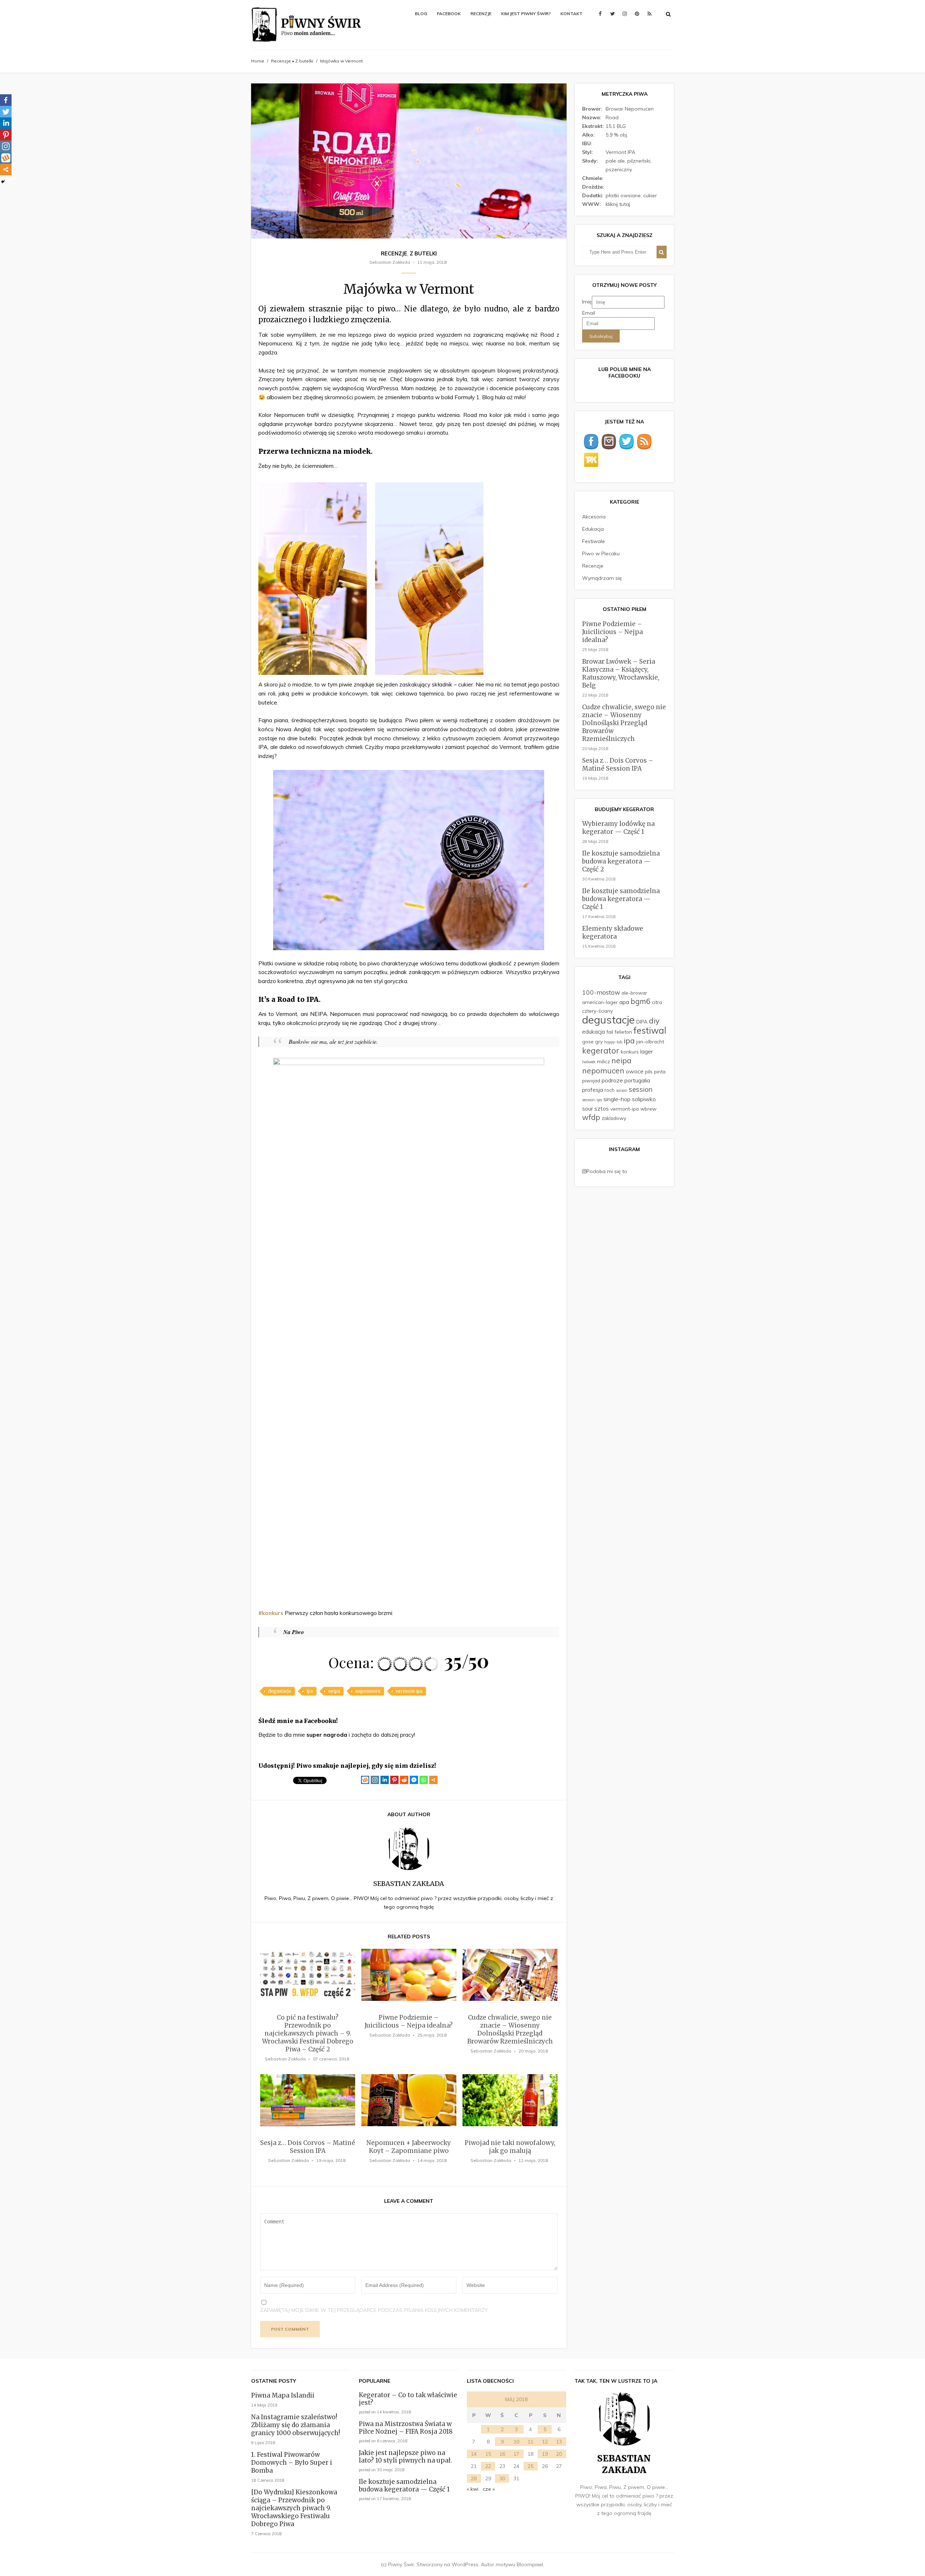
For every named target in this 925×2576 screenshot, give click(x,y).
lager (647, 1051)
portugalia (637, 1080)
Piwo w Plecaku (601, 553)
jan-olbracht (650, 1041)
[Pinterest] (394, 1780)
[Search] (662, 252)
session (641, 1089)
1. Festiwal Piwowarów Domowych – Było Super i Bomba (292, 2463)
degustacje (280, 1691)
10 (516, 2442)
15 (488, 2454)
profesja (593, 1090)
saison (622, 1090)
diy (654, 1021)
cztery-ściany (597, 1011)
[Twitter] (6, 112)
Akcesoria (594, 517)
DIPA (642, 1022)
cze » (489, 2489)
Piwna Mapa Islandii (283, 2395)
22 (488, 2466)
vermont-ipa (409, 1691)
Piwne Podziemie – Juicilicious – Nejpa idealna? (409, 2021)
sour (588, 1108)
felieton (623, 1032)
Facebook (449, 14)
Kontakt (571, 14)
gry (599, 1041)
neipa (334, 1691)
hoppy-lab (613, 1042)
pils (649, 1071)
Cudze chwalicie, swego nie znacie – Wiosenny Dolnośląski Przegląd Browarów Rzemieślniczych (510, 2029)
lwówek (589, 1062)
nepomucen (368, 1691)
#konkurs (271, 1613)
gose (588, 1041)
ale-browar (634, 993)
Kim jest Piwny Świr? (526, 14)
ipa (310, 1691)
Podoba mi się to (607, 1171)
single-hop (617, 1099)
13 (559, 2442)
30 (502, 2478)
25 (530, 2466)
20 (559, 2454)
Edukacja (593, 529)
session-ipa (592, 1100)
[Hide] (3, 182)
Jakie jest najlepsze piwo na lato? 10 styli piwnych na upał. (405, 2457)
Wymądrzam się (602, 578)
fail (610, 1032)
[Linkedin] (385, 1780)
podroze (612, 1080)
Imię (587, 302)
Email (589, 313)
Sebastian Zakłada (390, 262)
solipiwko (644, 1099)
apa (624, 1002)
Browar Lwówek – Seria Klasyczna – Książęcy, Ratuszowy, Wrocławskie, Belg (621, 673)
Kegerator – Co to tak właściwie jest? (408, 2399)
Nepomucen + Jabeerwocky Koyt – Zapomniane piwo (409, 2147)
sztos (602, 1108)
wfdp (591, 1117)
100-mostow (601, 992)
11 (530, 2442)
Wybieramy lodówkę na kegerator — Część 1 (618, 828)
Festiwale (593, 541)
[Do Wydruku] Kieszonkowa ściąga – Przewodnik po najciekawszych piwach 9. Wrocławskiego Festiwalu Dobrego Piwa (294, 2508)
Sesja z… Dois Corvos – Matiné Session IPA (308, 2147)
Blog (421, 14)
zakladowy (614, 1118)
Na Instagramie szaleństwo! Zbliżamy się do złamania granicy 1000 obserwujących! (296, 2425)
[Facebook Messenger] (414, 1780)
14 (474, 2454)
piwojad (591, 1080)
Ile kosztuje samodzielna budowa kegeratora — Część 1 (621, 899)
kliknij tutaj (618, 204)
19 (545, 2454)
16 (502, 2454)
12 (545, 2442)
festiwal (650, 1030)
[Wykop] (365, 1780)
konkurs (630, 1052)
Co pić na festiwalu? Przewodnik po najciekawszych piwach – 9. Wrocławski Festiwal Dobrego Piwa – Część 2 (308, 2033)
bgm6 (640, 1001)
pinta (660, 1071)
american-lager (600, 1002)
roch (610, 1090)
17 (516, 2454)
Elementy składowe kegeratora (613, 932)
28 (474, 2478)
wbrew (648, 1109)
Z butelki (304, 61)
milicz (603, 1061)
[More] (433, 1780)
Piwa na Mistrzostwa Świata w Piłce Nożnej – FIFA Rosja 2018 (406, 2428)
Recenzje (481, 14)
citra (657, 1002)
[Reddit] (404, 1780)
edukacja (593, 1031)
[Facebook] (6, 100)
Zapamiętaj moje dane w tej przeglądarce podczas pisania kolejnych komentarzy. (374, 2310)
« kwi (473, 2489)
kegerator (601, 1051)
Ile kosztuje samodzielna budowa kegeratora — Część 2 (621, 861)
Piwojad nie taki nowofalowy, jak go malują (510, 2147)
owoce (635, 1071)
